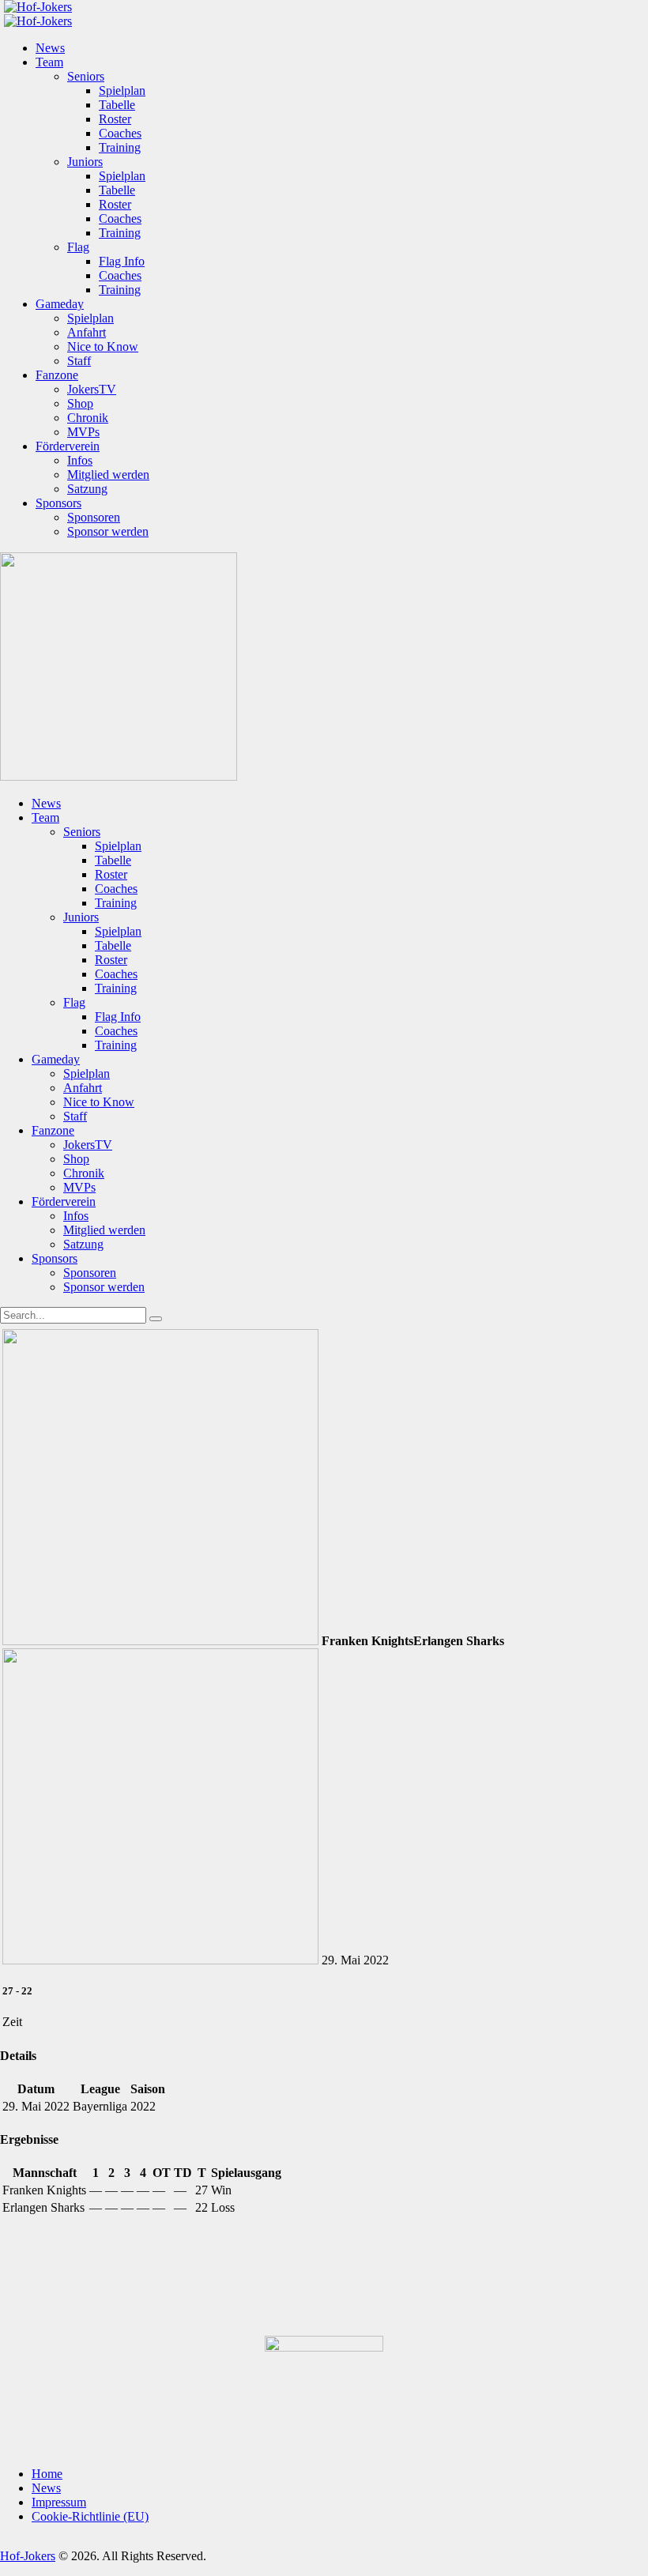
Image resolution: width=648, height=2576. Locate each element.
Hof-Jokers (28, 2556)
